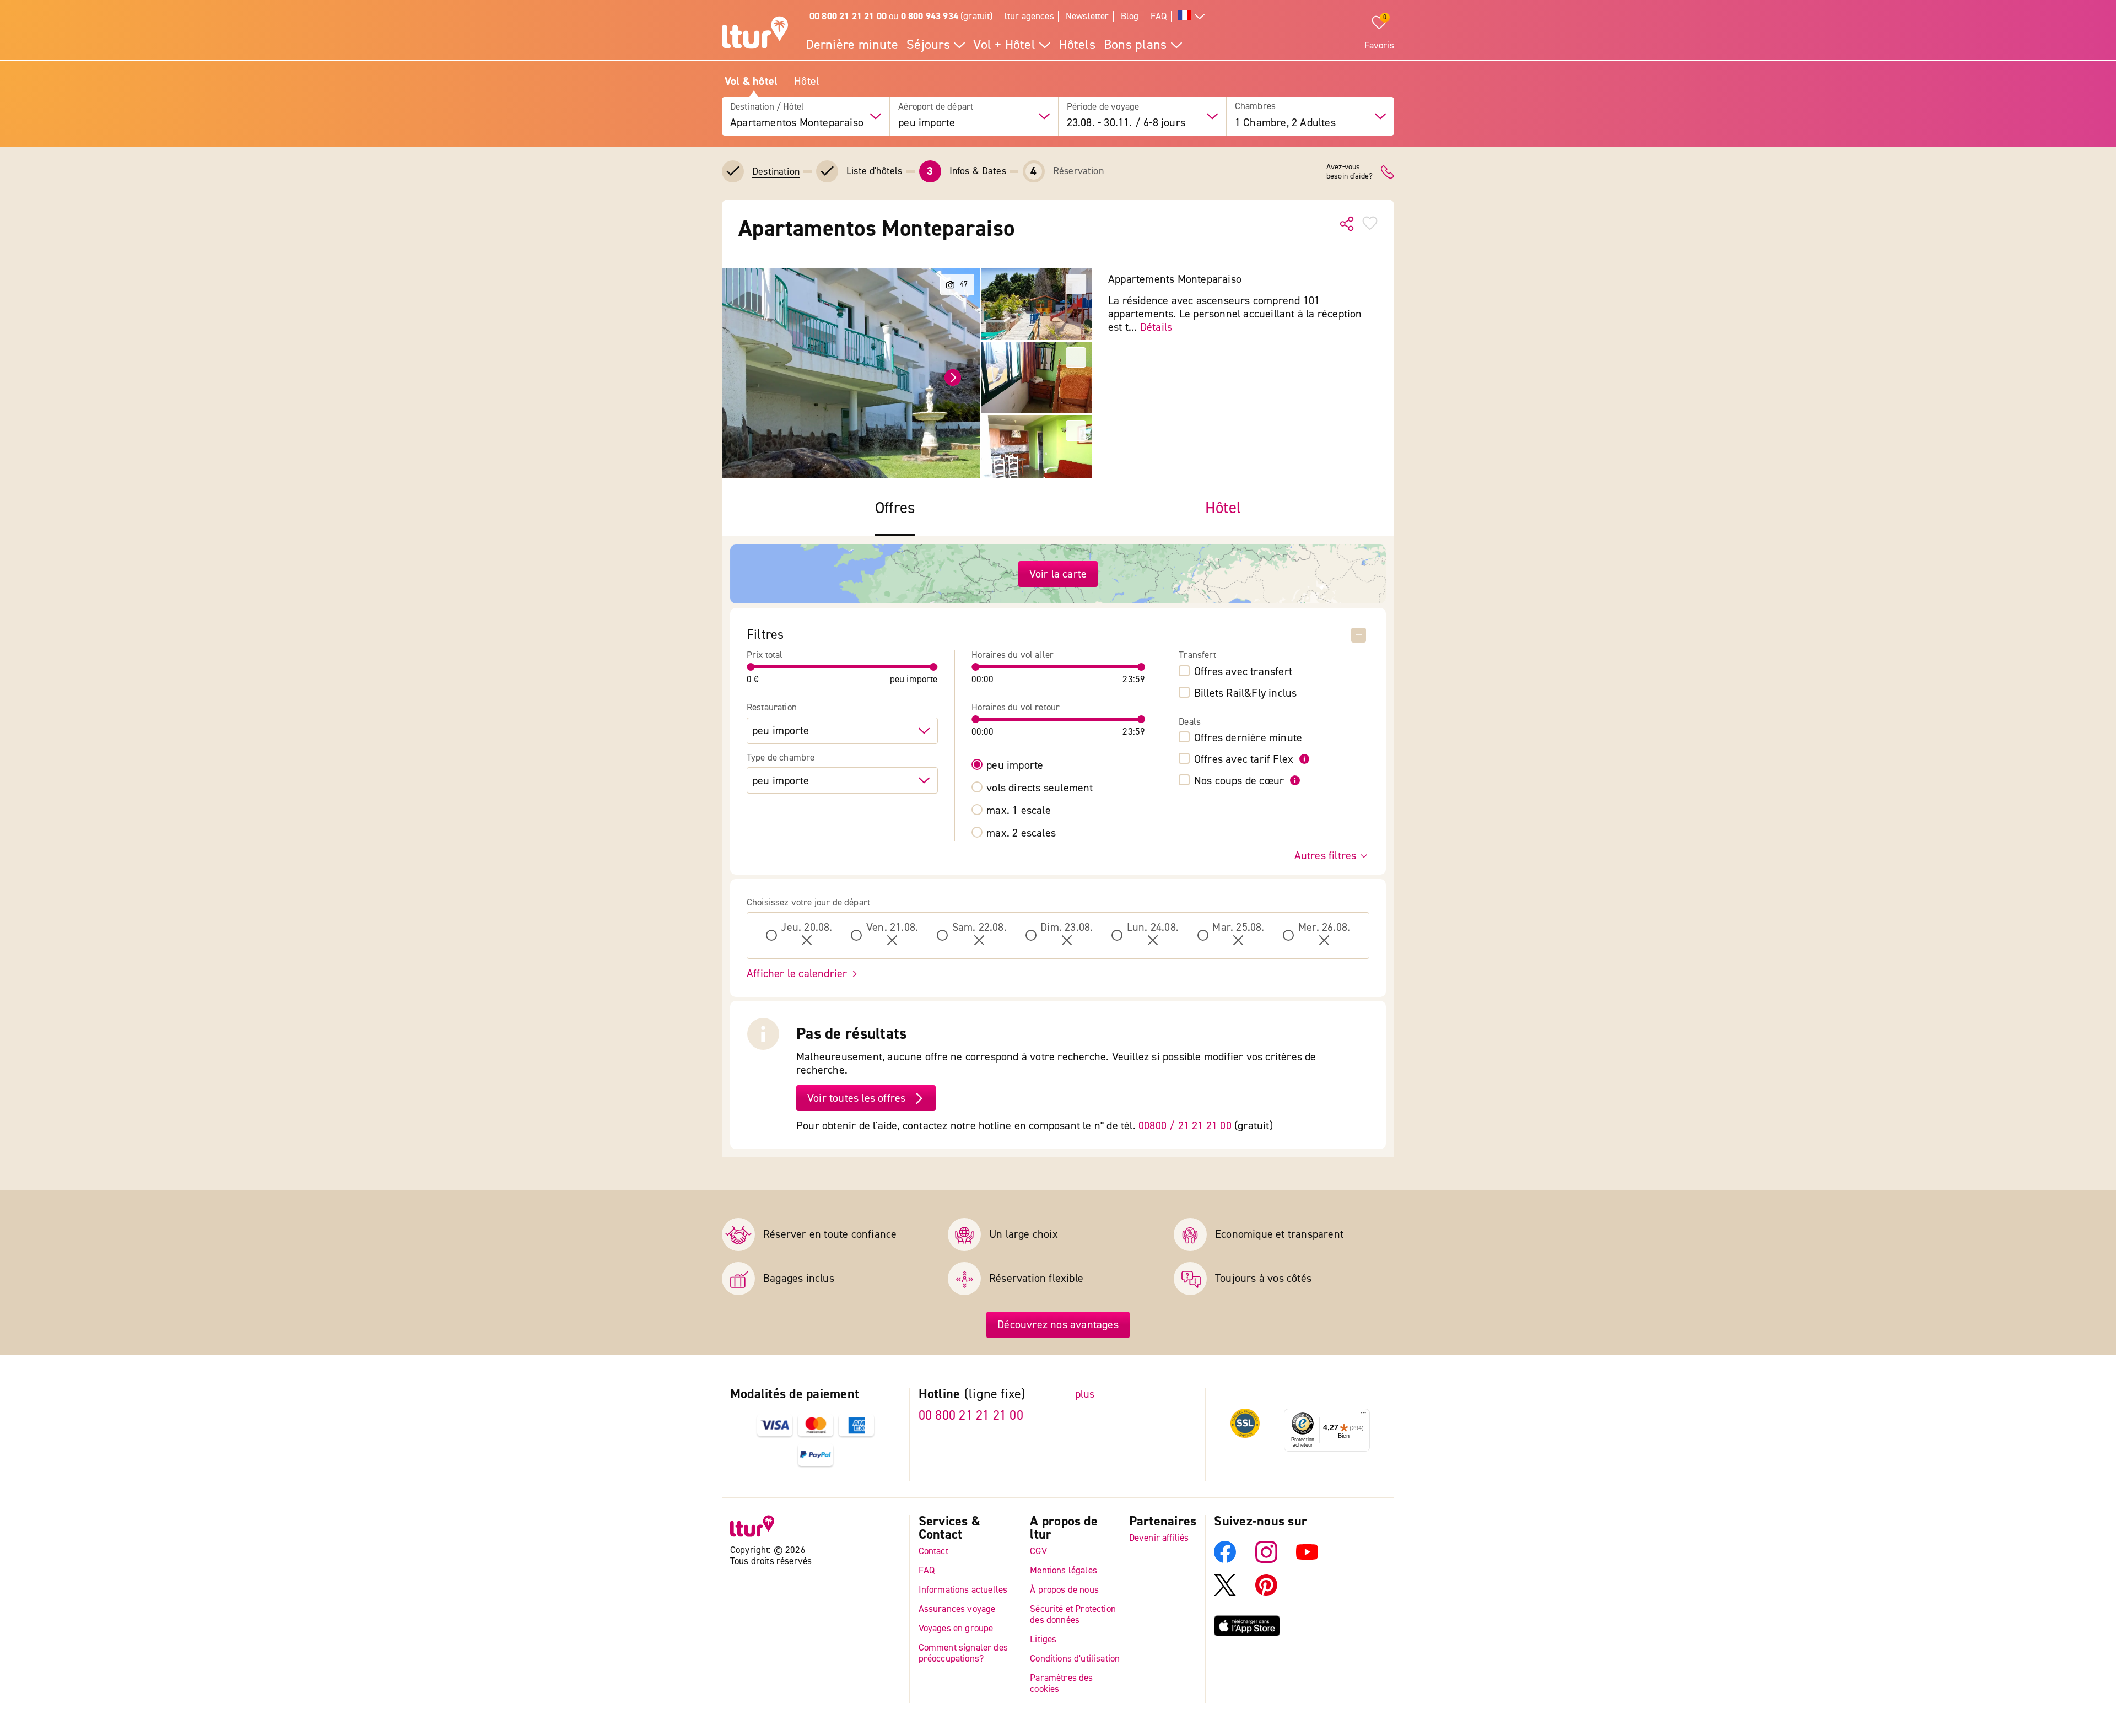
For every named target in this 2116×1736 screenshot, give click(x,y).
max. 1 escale (1019, 811)
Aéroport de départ (936, 107)
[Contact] (1388, 172)
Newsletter (1087, 16)
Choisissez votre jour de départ (808, 903)
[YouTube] (1307, 1560)
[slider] (751, 667)
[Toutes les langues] (1191, 17)
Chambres (1255, 107)
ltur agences (1029, 16)
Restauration (772, 708)
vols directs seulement (1040, 788)
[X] (1225, 1593)
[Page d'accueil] (755, 34)
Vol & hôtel (751, 82)
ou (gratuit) (901, 16)
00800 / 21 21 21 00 (1185, 1126)
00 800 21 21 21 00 (971, 1416)
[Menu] (1363, 1415)
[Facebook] (1225, 1560)
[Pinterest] (1266, 1593)
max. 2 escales (1021, 833)
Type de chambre (781, 758)
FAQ (1159, 16)
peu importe (1015, 765)
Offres (895, 508)
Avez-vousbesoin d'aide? (1350, 172)
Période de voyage (1103, 107)
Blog (1130, 16)
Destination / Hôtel (767, 107)
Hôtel (806, 82)
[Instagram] (1266, 1560)
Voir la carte (1058, 574)
